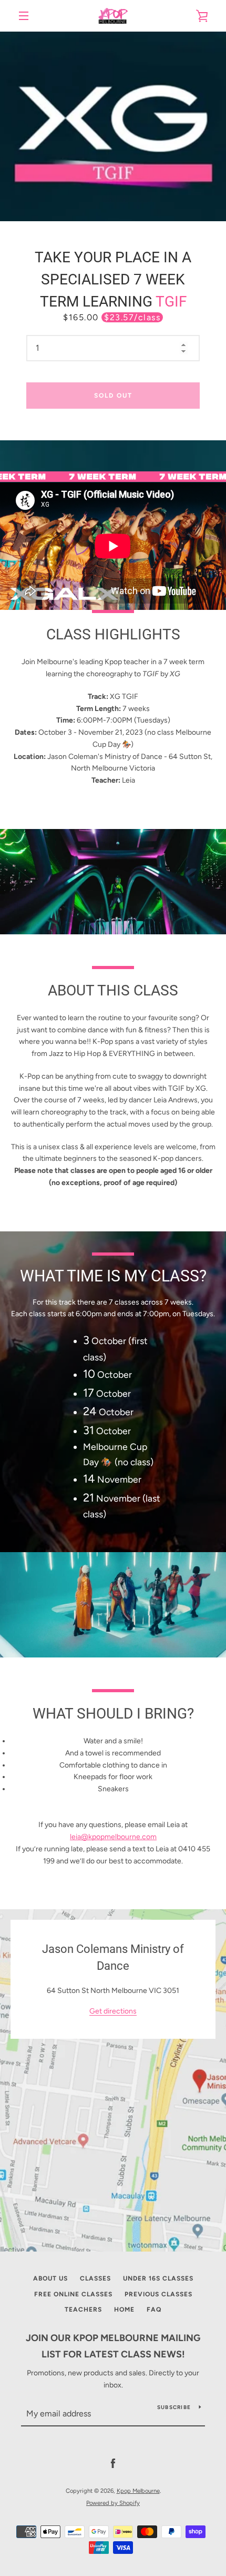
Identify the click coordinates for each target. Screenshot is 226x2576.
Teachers (83, 2309)
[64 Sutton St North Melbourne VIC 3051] (113, 2080)
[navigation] (24, 16)
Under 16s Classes (158, 2278)
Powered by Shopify (113, 2503)
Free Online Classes (73, 2294)
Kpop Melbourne (138, 2491)
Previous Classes (158, 2294)
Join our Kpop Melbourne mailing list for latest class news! (113, 2346)
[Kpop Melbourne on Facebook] (113, 2464)
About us (50, 2278)
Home (124, 2309)
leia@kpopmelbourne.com (113, 1837)
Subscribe (174, 2407)
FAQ (154, 2309)
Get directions (113, 2012)
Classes (95, 2278)
